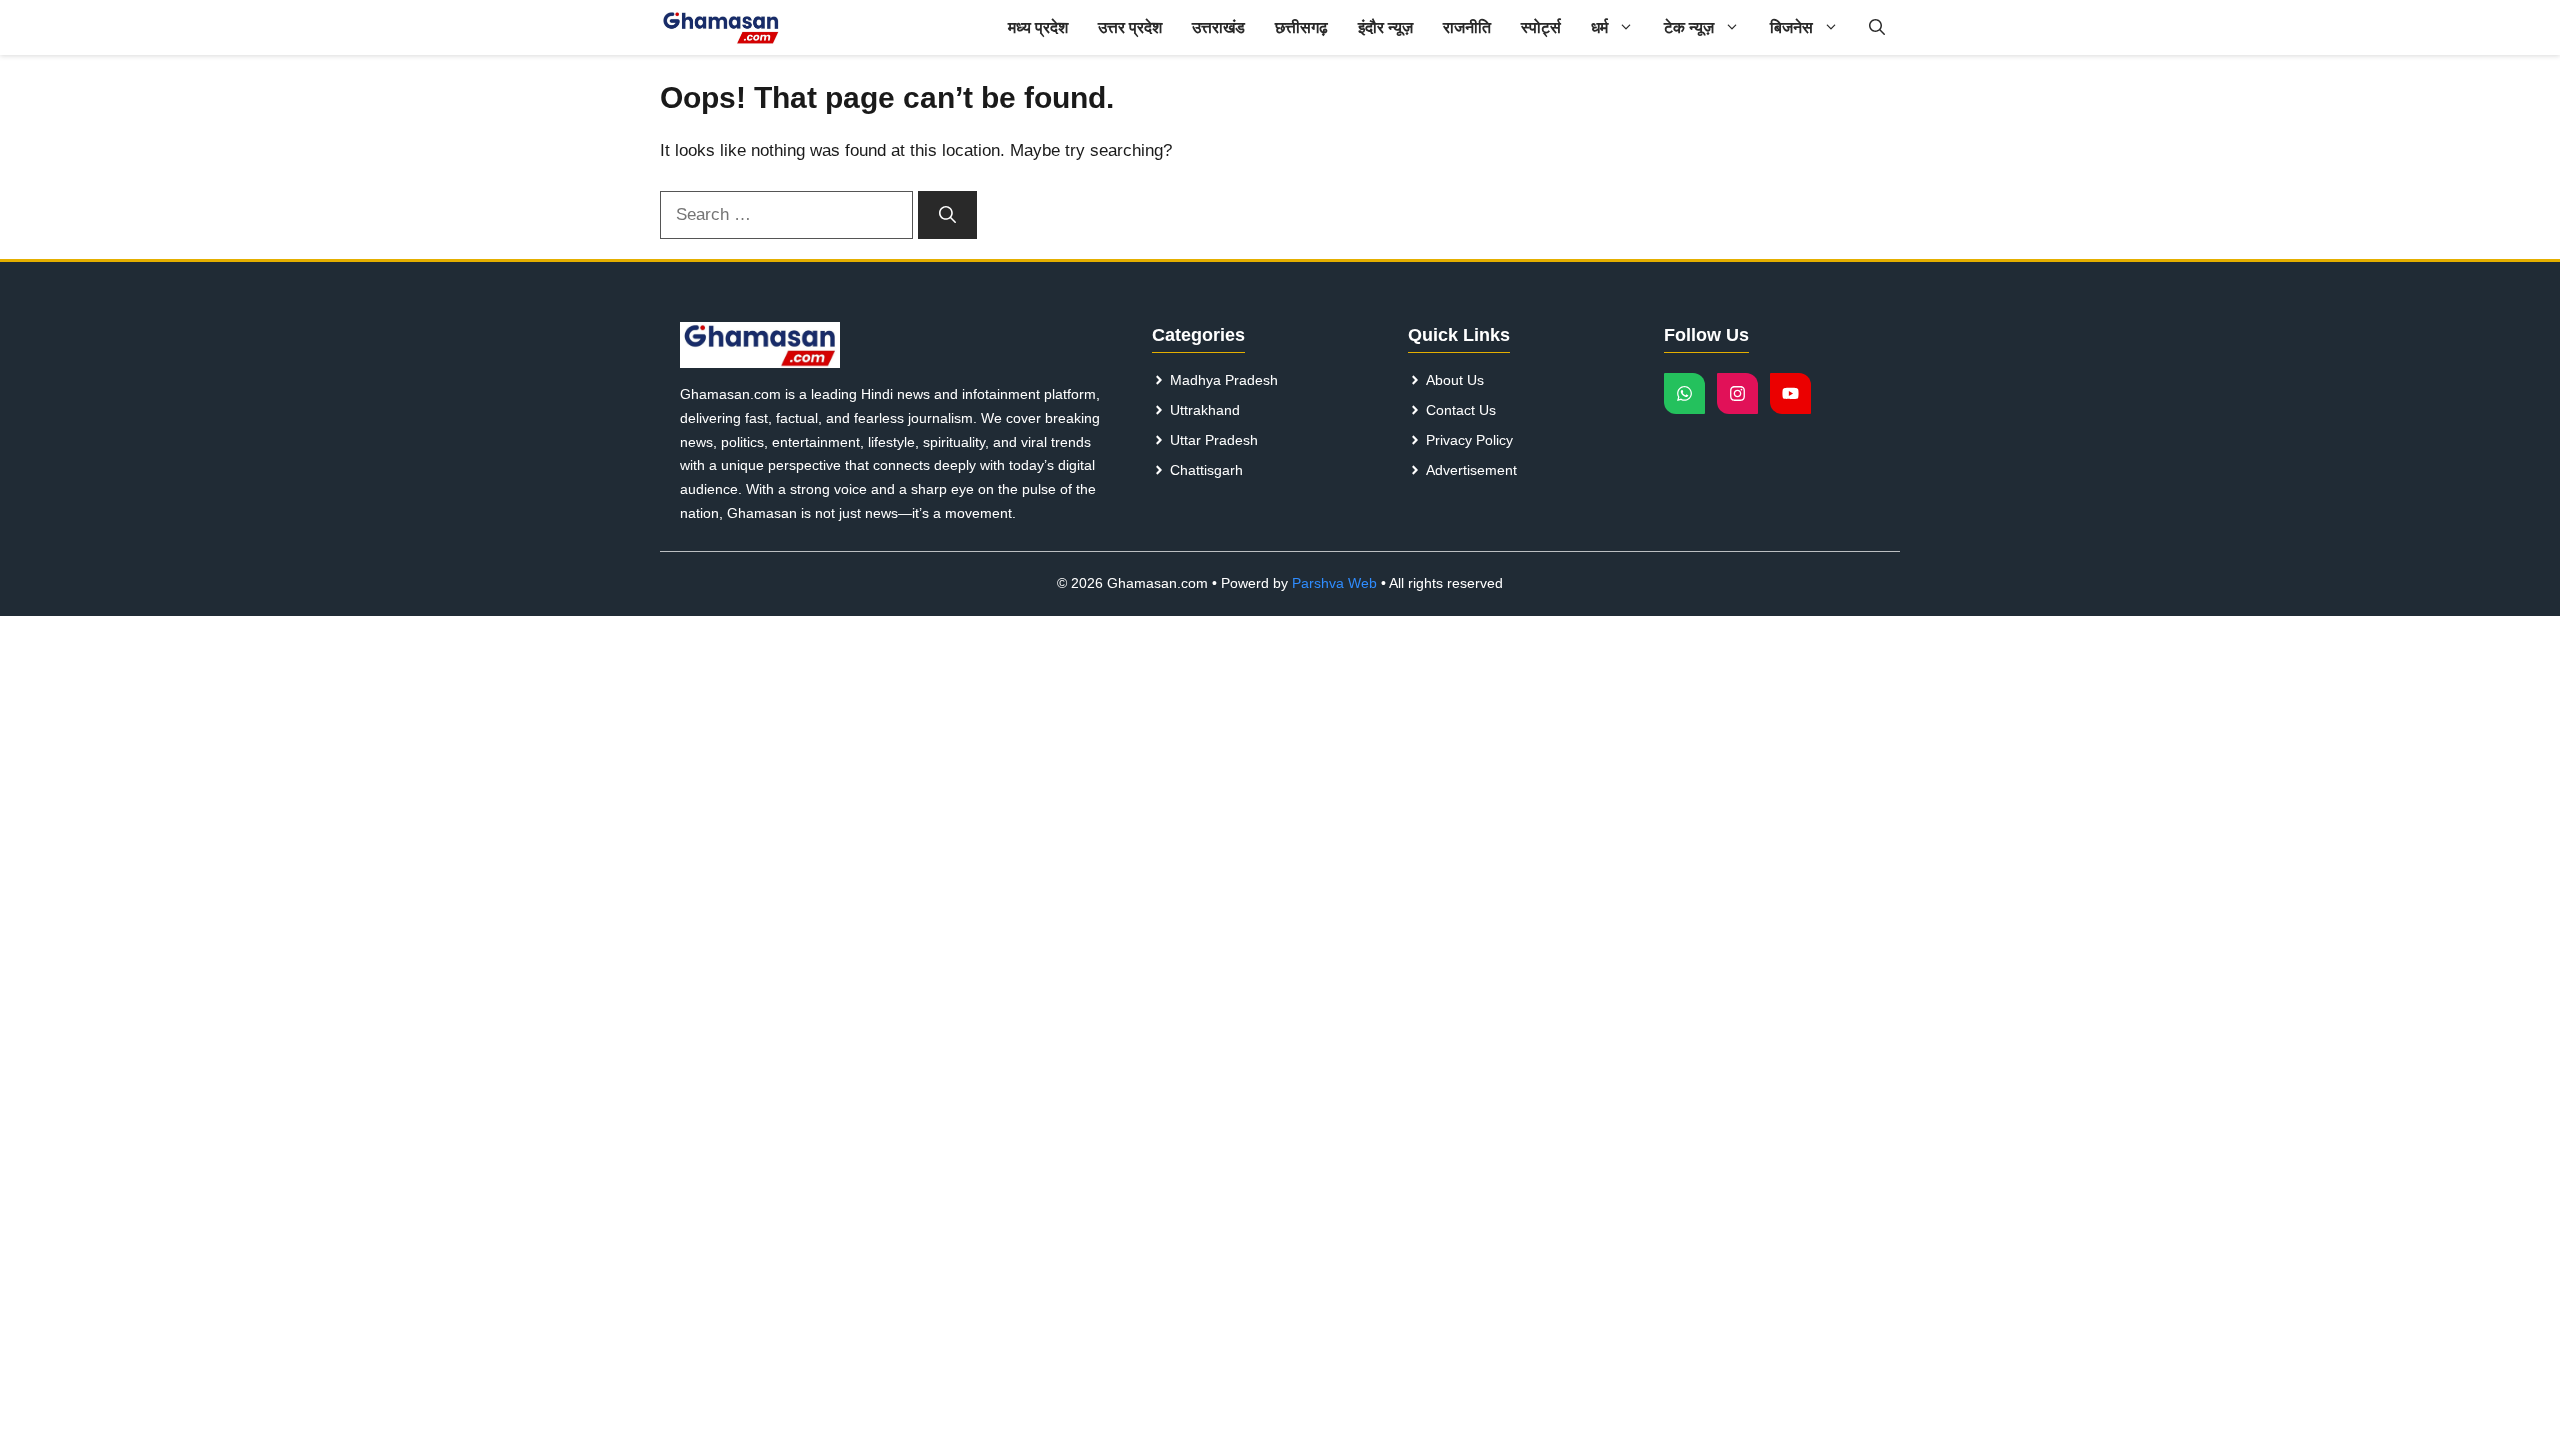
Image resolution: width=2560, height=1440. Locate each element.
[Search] (947, 215)
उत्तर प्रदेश (1130, 27)
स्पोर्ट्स (1541, 27)
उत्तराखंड (1218, 27)
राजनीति (1467, 27)
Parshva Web (1334, 583)
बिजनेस (1791, 27)
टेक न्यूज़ (1689, 27)
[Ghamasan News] (721, 27)
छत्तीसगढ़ (1301, 27)
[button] (1877, 27)
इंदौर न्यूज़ (1385, 27)
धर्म (1599, 27)
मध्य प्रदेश (1038, 27)
